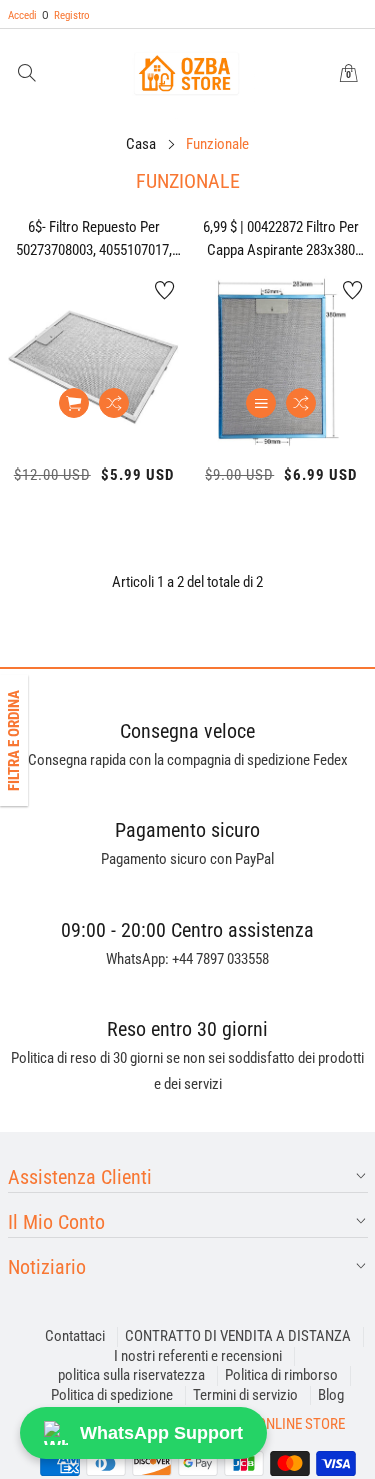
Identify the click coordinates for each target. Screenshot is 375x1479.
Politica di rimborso (281, 1375)
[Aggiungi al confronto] (114, 403)
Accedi (22, 15)
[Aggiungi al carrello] (74, 403)
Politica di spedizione (112, 1395)
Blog (331, 1395)
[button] (27, 74)
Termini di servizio (245, 1395)
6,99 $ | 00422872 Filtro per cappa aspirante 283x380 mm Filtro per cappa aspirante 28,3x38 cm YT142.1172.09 (281, 239)
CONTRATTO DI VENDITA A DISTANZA (238, 1336)
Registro (66, 15)
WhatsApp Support (161, 1433)
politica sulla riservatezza (131, 1375)
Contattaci (75, 1336)
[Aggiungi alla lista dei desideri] (165, 290)
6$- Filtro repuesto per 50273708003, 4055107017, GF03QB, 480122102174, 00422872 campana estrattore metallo (94, 239)
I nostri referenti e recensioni (198, 1356)
